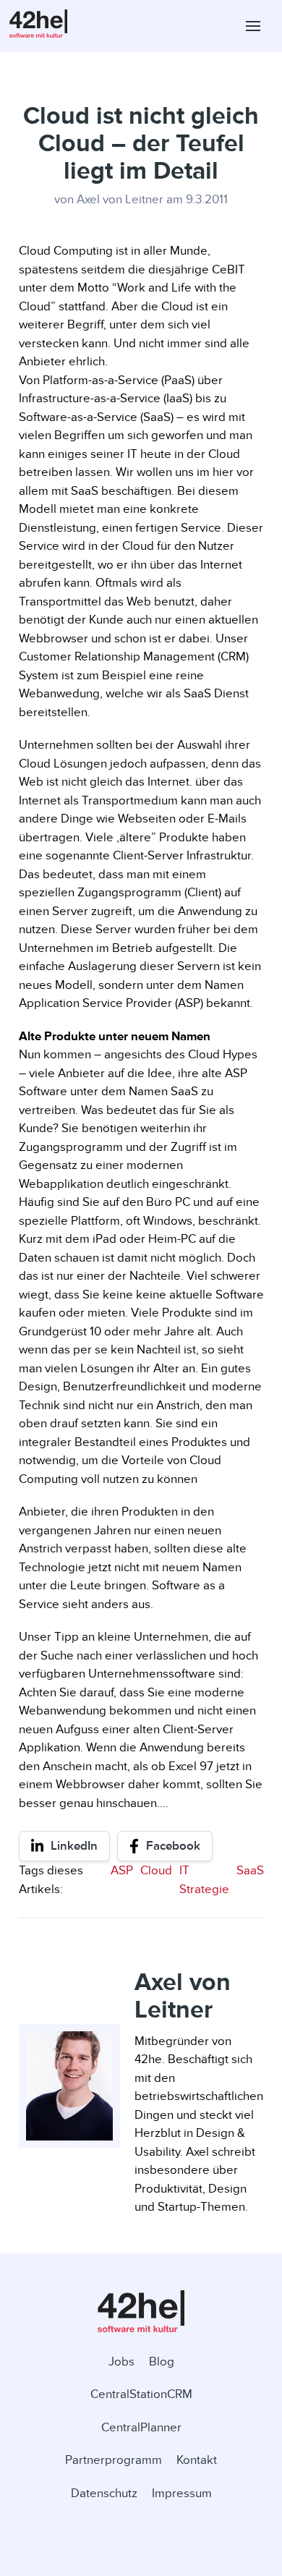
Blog (162, 2362)
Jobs (121, 2362)
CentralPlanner (141, 2427)
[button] (253, 26)
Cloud (156, 1870)
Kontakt (197, 2460)
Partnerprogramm (114, 2460)
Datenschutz (104, 2493)
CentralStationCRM (141, 2394)
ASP (122, 1870)
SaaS (250, 1870)
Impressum (182, 2493)
